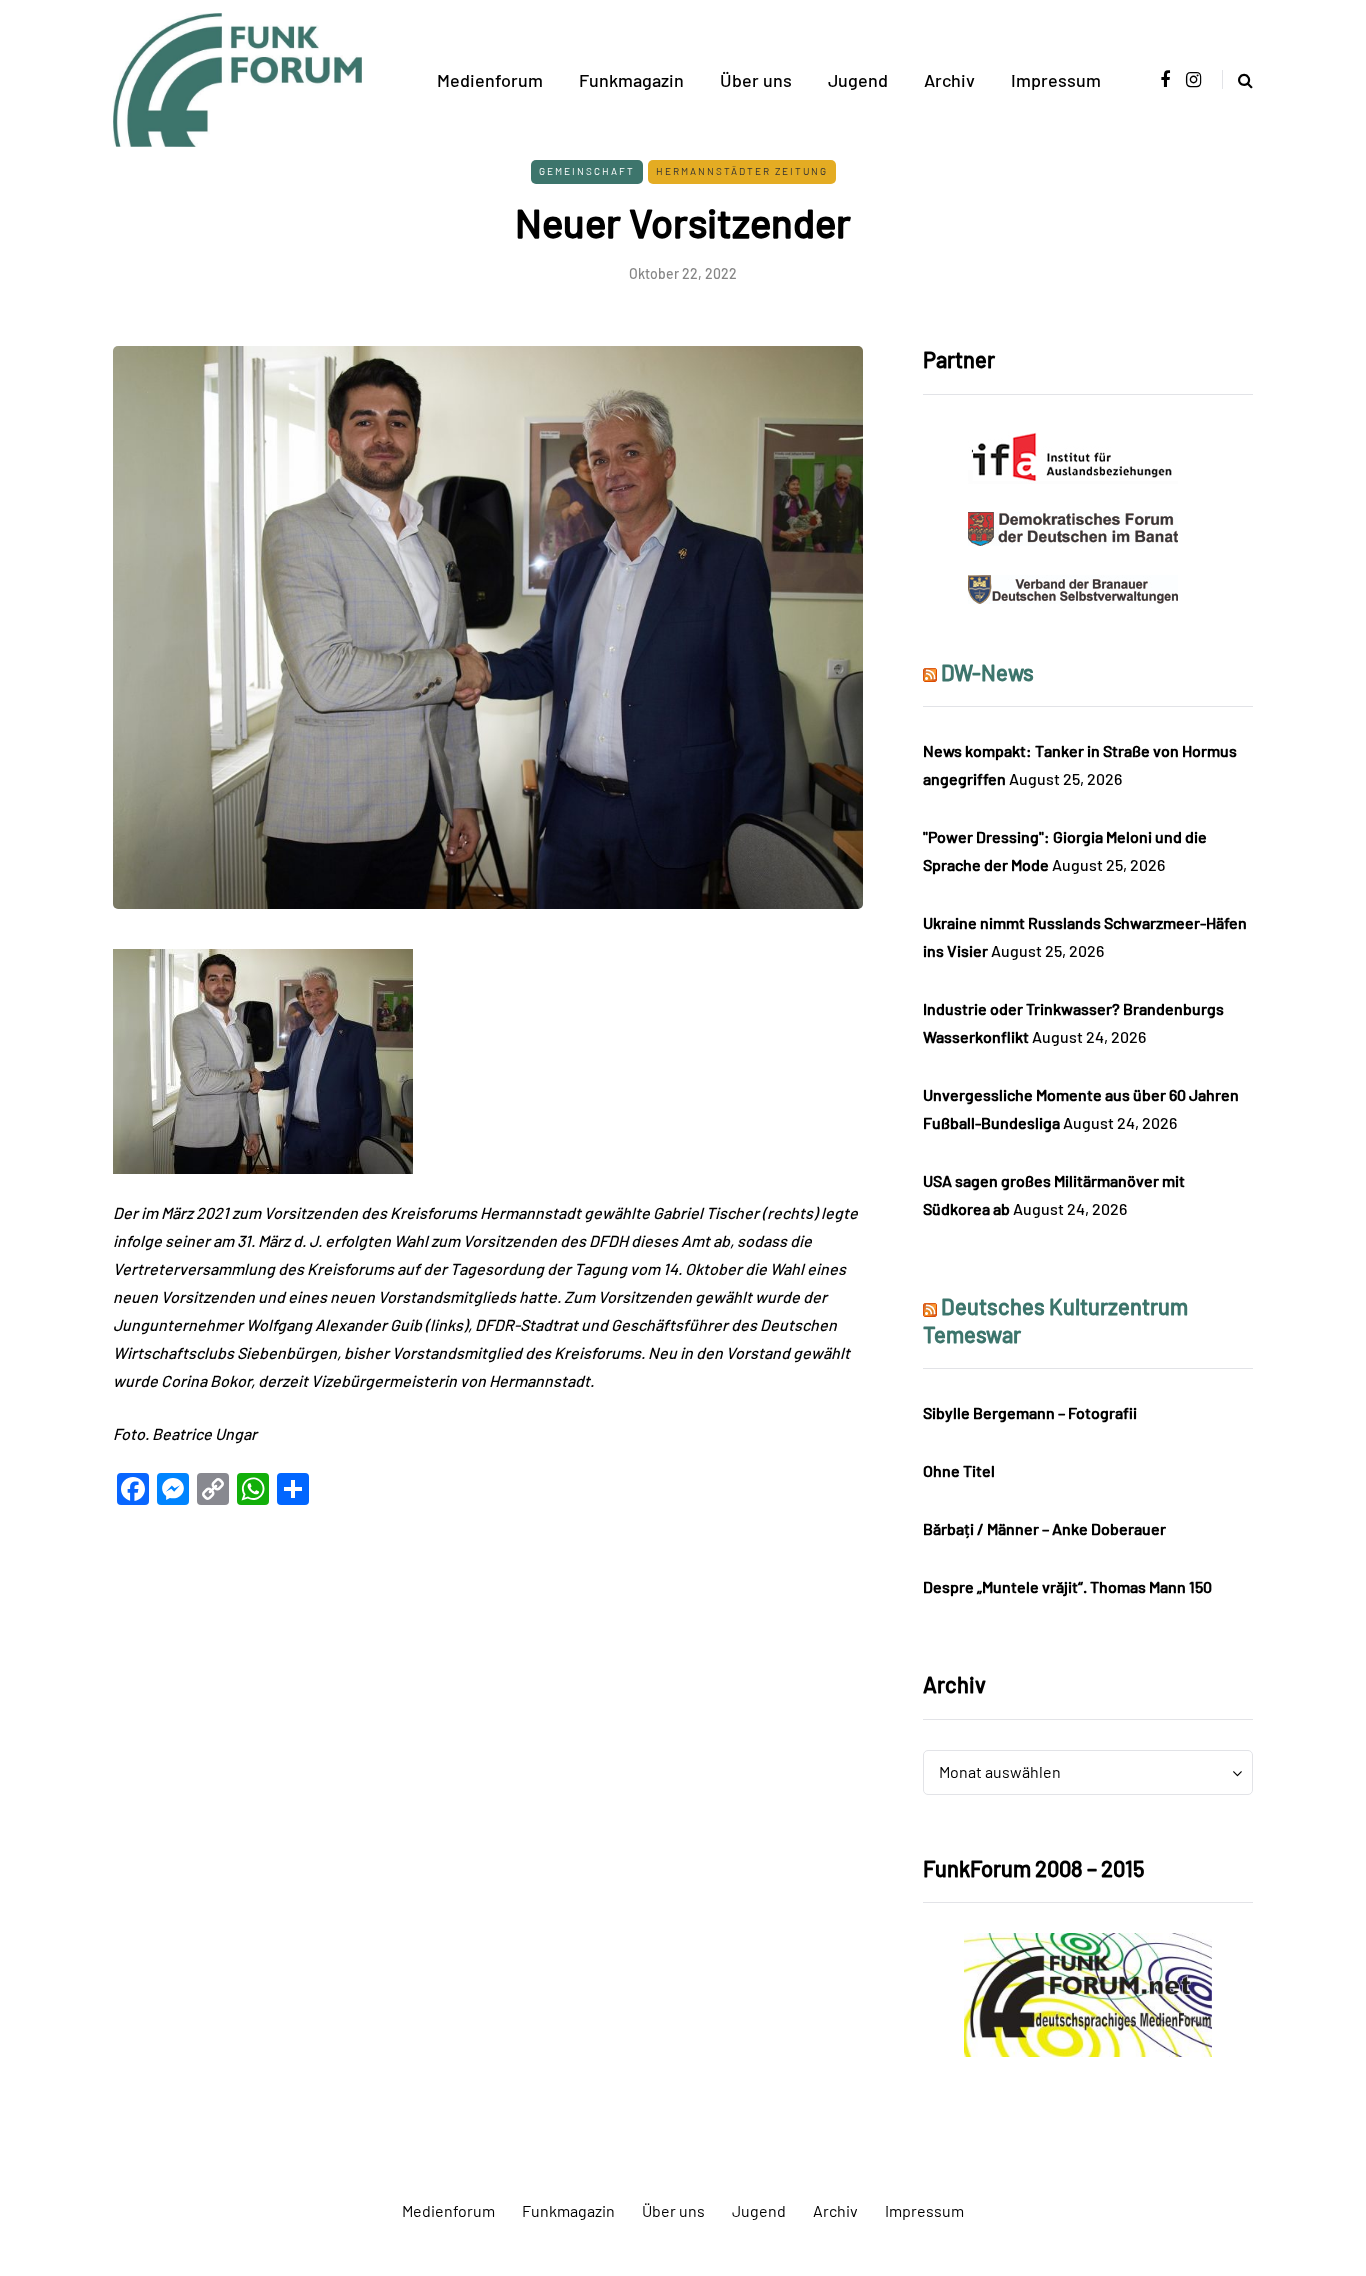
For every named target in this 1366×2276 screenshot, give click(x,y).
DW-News (987, 672)
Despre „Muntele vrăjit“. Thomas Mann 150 (1067, 1586)
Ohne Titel (959, 1470)
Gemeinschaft (587, 171)
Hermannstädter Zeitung (742, 171)
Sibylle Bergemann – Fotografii (1030, 1412)
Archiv (949, 80)
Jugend (858, 80)
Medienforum (490, 80)
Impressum (1056, 80)
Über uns (756, 80)
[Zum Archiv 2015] (1088, 1992)
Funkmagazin (631, 80)
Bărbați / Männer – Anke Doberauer (1044, 1528)
